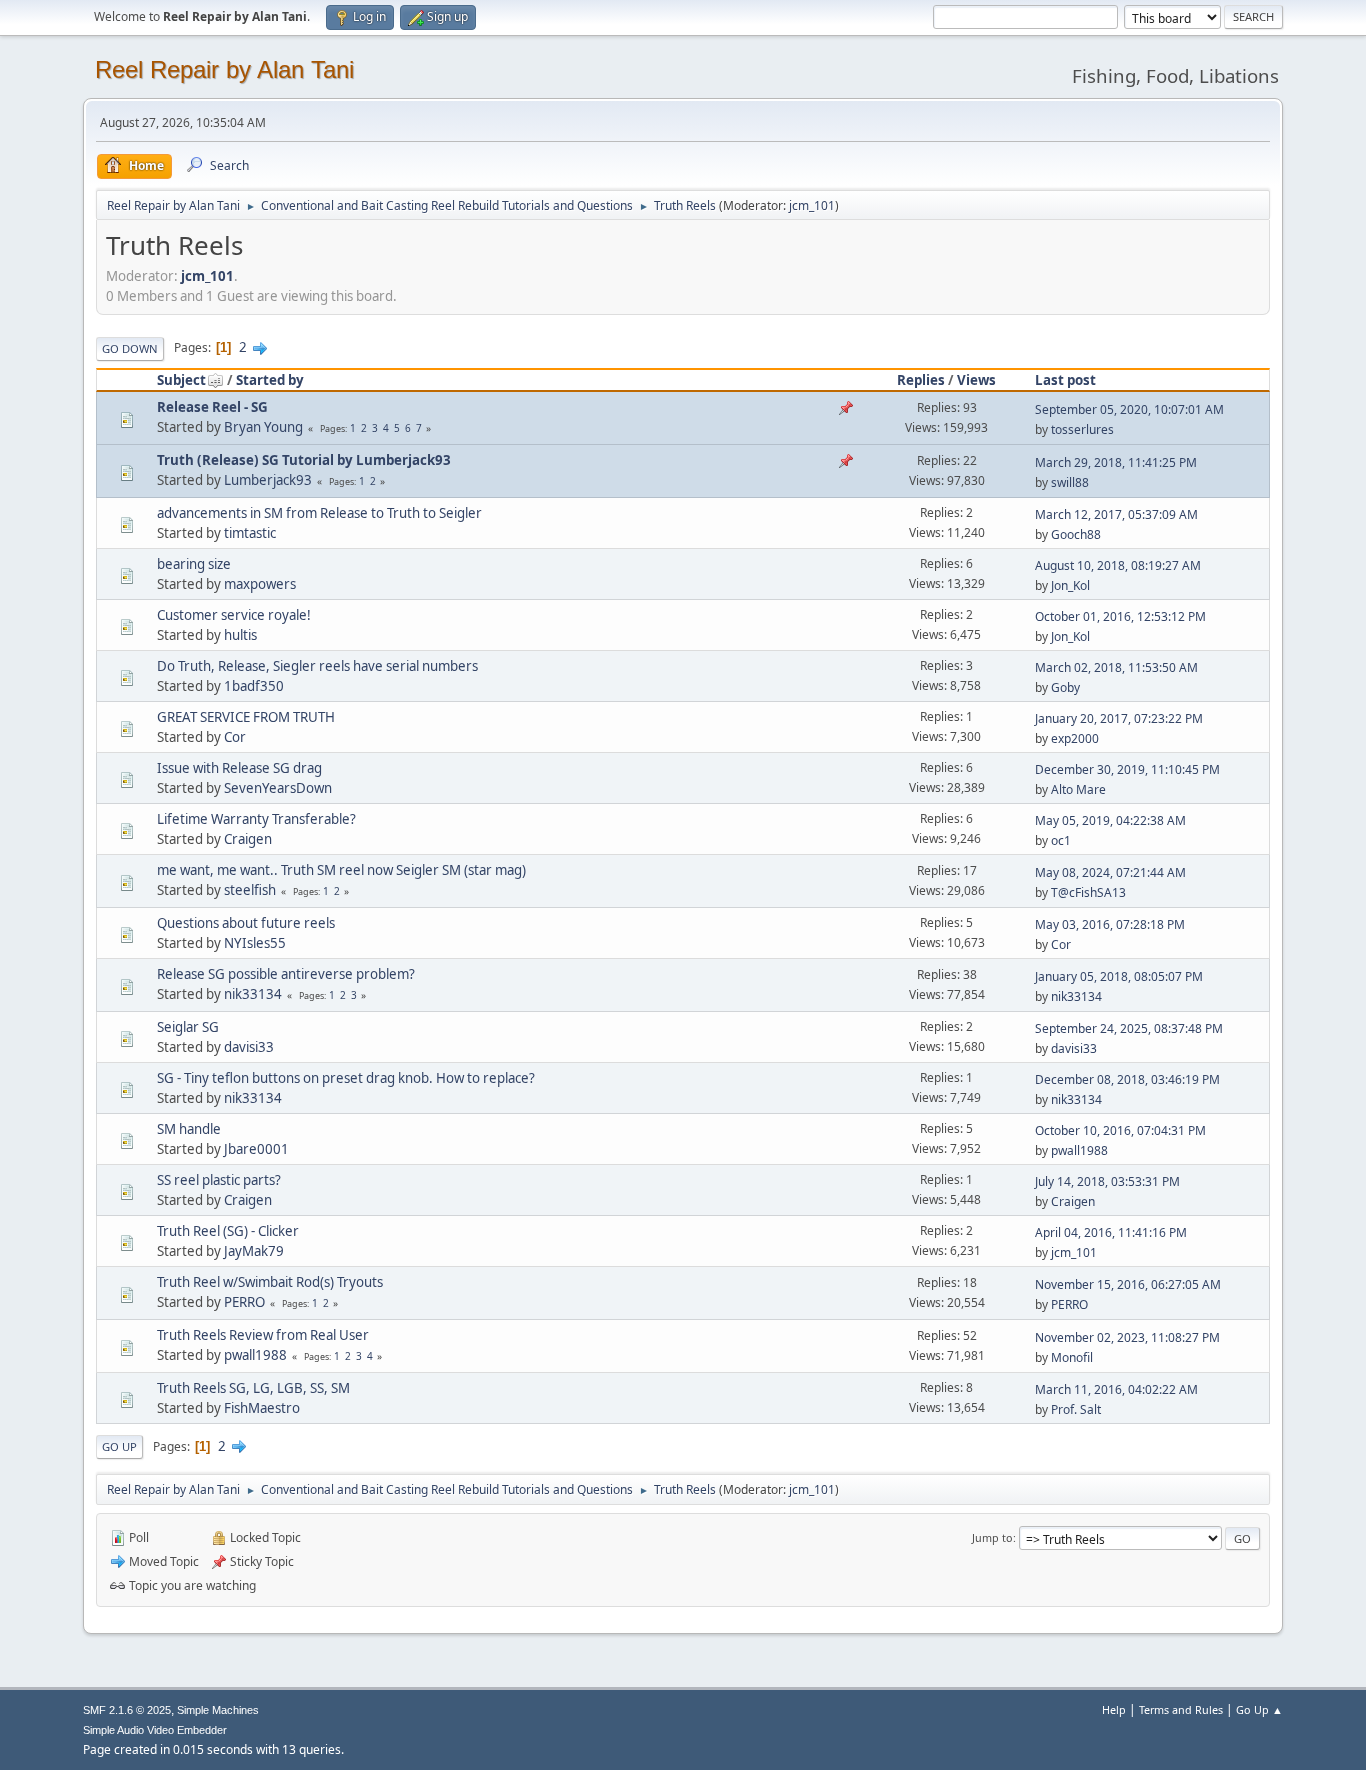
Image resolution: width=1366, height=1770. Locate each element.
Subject (181, 380)
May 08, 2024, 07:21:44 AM (1110, 872)
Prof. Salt (1076, 1409)
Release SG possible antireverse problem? (286, 974)
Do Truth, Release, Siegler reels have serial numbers (317, 666)
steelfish (250, 890)
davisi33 (249, 1047)
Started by (270, 380)
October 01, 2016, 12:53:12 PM (1120, 616)
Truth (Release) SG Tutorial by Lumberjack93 (304, 460)
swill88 (1070, 482)
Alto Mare (1078, 789)
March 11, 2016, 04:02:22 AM (1116, 1389)
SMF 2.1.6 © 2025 (127, 1710)
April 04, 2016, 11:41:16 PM (1111, 1232)
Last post (1065, 380)
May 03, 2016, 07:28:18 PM (1110, 924)
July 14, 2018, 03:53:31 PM (1107, 1181)
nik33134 (253, 994)
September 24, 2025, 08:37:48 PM (1129, 1028)
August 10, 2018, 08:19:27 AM (1118, 565)
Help (1114, 1709)
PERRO (244, 1302)
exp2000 (1075, 738)
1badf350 (254, 686)
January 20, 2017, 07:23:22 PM (1119, 718)
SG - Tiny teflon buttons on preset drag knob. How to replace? (346, 1078)
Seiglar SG (188, 1027)
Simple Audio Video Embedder (155, 1730)
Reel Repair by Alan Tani (224, 69)
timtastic (250, 533)
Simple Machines (218, 1710)
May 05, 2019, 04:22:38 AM (1110, 820)
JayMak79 (254, 1251)
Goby (1065, 687)
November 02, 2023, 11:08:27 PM (1127, 1337)
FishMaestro (262, 1408)
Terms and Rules (1181, 1709)
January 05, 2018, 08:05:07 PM (1119, 976)
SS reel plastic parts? (219, 1180)
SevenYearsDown (278, 788)
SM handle (189, 1129)
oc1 (1061, 840)
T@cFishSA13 (1088, 892)
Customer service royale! (234, 615)
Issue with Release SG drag (239, 768)
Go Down (130, 348)
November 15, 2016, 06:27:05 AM (1128, 1284)
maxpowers (260, 584)
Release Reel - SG (212, 407)
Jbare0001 (256, 1149)
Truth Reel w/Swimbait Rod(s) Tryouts (270, 1282)
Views (976, 380)
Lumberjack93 (268, 480)
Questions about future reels (246, 923)
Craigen (248, 839)
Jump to (992, 1537)
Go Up (119, 1446)
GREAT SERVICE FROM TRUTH (246, 717)
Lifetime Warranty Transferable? (256, 819)
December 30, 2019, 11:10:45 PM (1127, 769)
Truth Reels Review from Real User (263, 1335)
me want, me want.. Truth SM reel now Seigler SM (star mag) (341, 870)
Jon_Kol (1070, 585)
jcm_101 (812, 205)
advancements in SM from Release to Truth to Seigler (319, 513)
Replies (921, 380)
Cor (235, 737)
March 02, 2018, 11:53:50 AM (1116, 667)
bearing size (194, 564)
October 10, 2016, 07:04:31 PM (1120, 1130)
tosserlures (1082, 429)
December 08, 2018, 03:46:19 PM (1127, 1079)
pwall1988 (1079, 1150)
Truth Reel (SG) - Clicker (228, 1231)
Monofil (1072, 1357)
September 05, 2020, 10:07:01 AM (1129, 409)
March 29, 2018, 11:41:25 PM (1116, 462)
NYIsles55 (255, 943)
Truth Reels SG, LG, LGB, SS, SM (253, 1388)
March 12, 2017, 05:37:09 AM (1116, 514)
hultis (240, 635)
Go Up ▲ (1259, 1709)
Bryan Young (263, 427)
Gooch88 (1076, 534)
